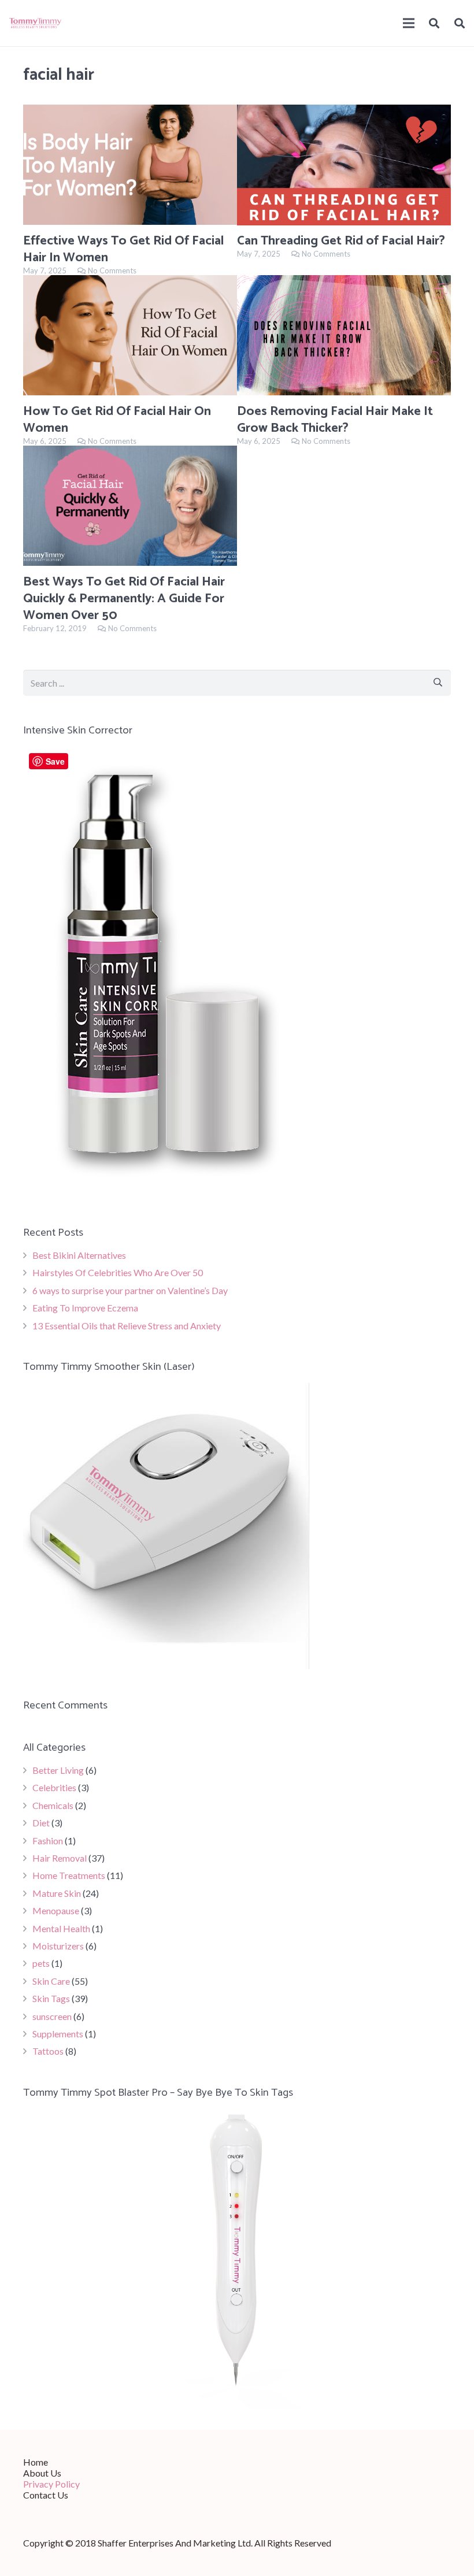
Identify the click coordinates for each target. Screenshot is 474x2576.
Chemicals (53, 1805)
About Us (42, 2473)
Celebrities (54, 1787)
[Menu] (409, 23)
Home (36, 2462)
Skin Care (51, 1981)
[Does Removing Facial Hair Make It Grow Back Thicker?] (344, 335)
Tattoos (48, 2051)
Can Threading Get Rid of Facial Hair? (341, 241)
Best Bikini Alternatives (79, 1255)
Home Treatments (69, 1875)
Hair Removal (60, 1858)
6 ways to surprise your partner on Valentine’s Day (130, 1290)
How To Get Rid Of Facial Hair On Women (117, 420)
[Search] (435, 23)
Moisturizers (58, 1946)
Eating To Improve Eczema (85, 1308)
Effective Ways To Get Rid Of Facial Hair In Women (123, 249)
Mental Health (61, 1928)
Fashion (48, 1841)
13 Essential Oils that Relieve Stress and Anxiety (127, 1326)
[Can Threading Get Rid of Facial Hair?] (344, 165)
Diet (41, 1823)
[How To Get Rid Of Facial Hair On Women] (130, 335)
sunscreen (52, 2016)
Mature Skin (57, 1893)
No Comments (112, 270)
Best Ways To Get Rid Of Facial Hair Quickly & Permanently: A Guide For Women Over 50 (124, 598)
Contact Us (46, 2495)
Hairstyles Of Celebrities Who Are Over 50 (118, 1272)
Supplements (58, 2034)
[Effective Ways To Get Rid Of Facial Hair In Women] (130, 165)
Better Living (58, 1770)
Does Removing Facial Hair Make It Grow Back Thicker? (335, 420)
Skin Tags (51, 1998)
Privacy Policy (51, 2484)
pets (41, 1963)
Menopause (56, 1910)
